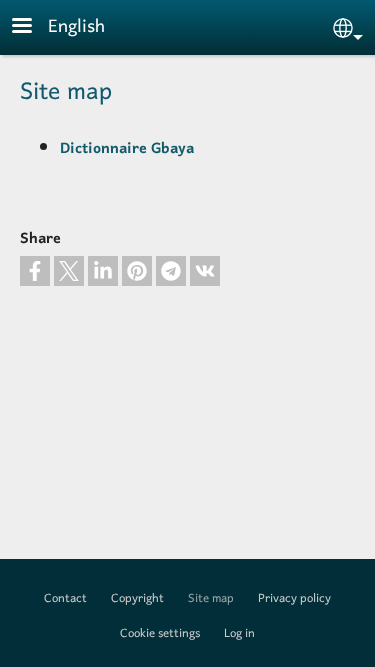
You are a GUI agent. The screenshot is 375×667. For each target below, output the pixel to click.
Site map (211, 599)
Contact (65, 599)
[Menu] (34, 27)
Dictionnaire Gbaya (127, 149)
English (76, 27)
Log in (239, 634)
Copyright (137, 599)
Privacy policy (294, 599)
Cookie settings (160, 634)
